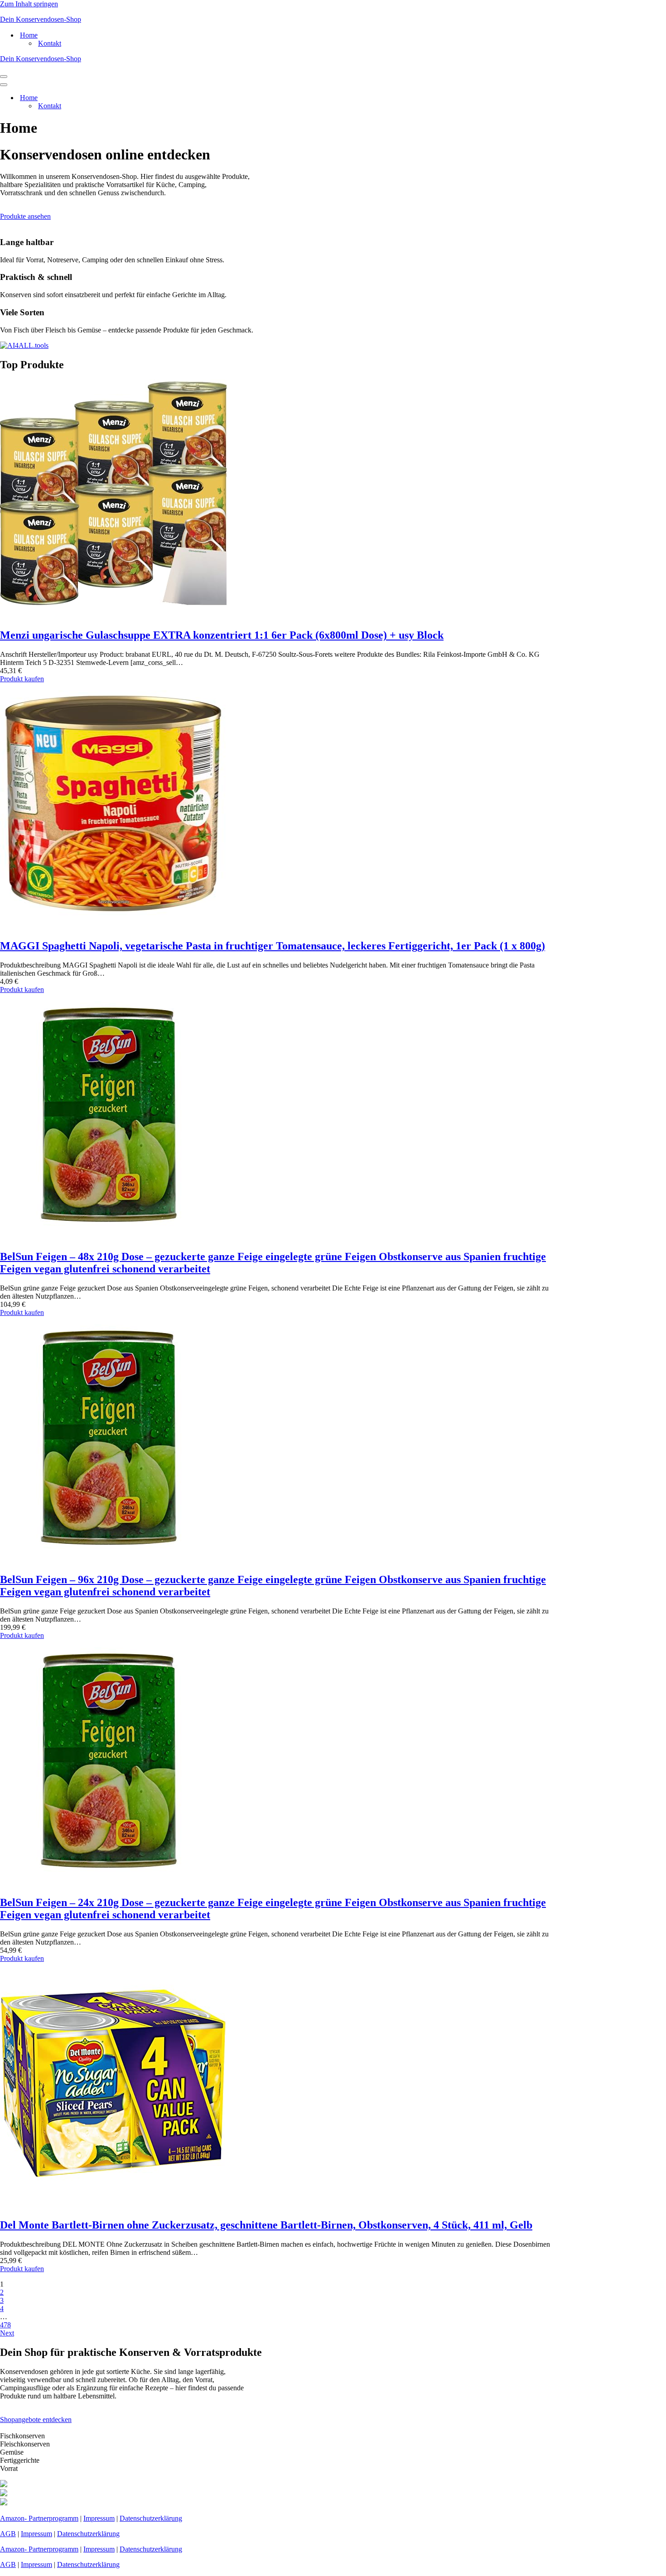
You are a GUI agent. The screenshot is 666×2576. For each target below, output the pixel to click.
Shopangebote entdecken (36, 2420)
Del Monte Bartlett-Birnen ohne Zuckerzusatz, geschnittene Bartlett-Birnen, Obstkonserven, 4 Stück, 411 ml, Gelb (266, 2225)
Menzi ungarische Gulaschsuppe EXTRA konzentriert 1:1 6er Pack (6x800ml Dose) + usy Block (222, 635)
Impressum (99, 2518)
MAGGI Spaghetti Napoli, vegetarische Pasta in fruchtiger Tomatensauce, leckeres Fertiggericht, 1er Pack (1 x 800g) (273, 946)
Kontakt (50, 43)
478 (5, 2325)
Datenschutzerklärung (151, 2518)
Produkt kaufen (22, 679)
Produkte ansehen (25, 216)
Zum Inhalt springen (29, 4)
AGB (8, 2534)
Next (7, 2333)
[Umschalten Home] (159, 98)
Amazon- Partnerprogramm (39, 2518)
